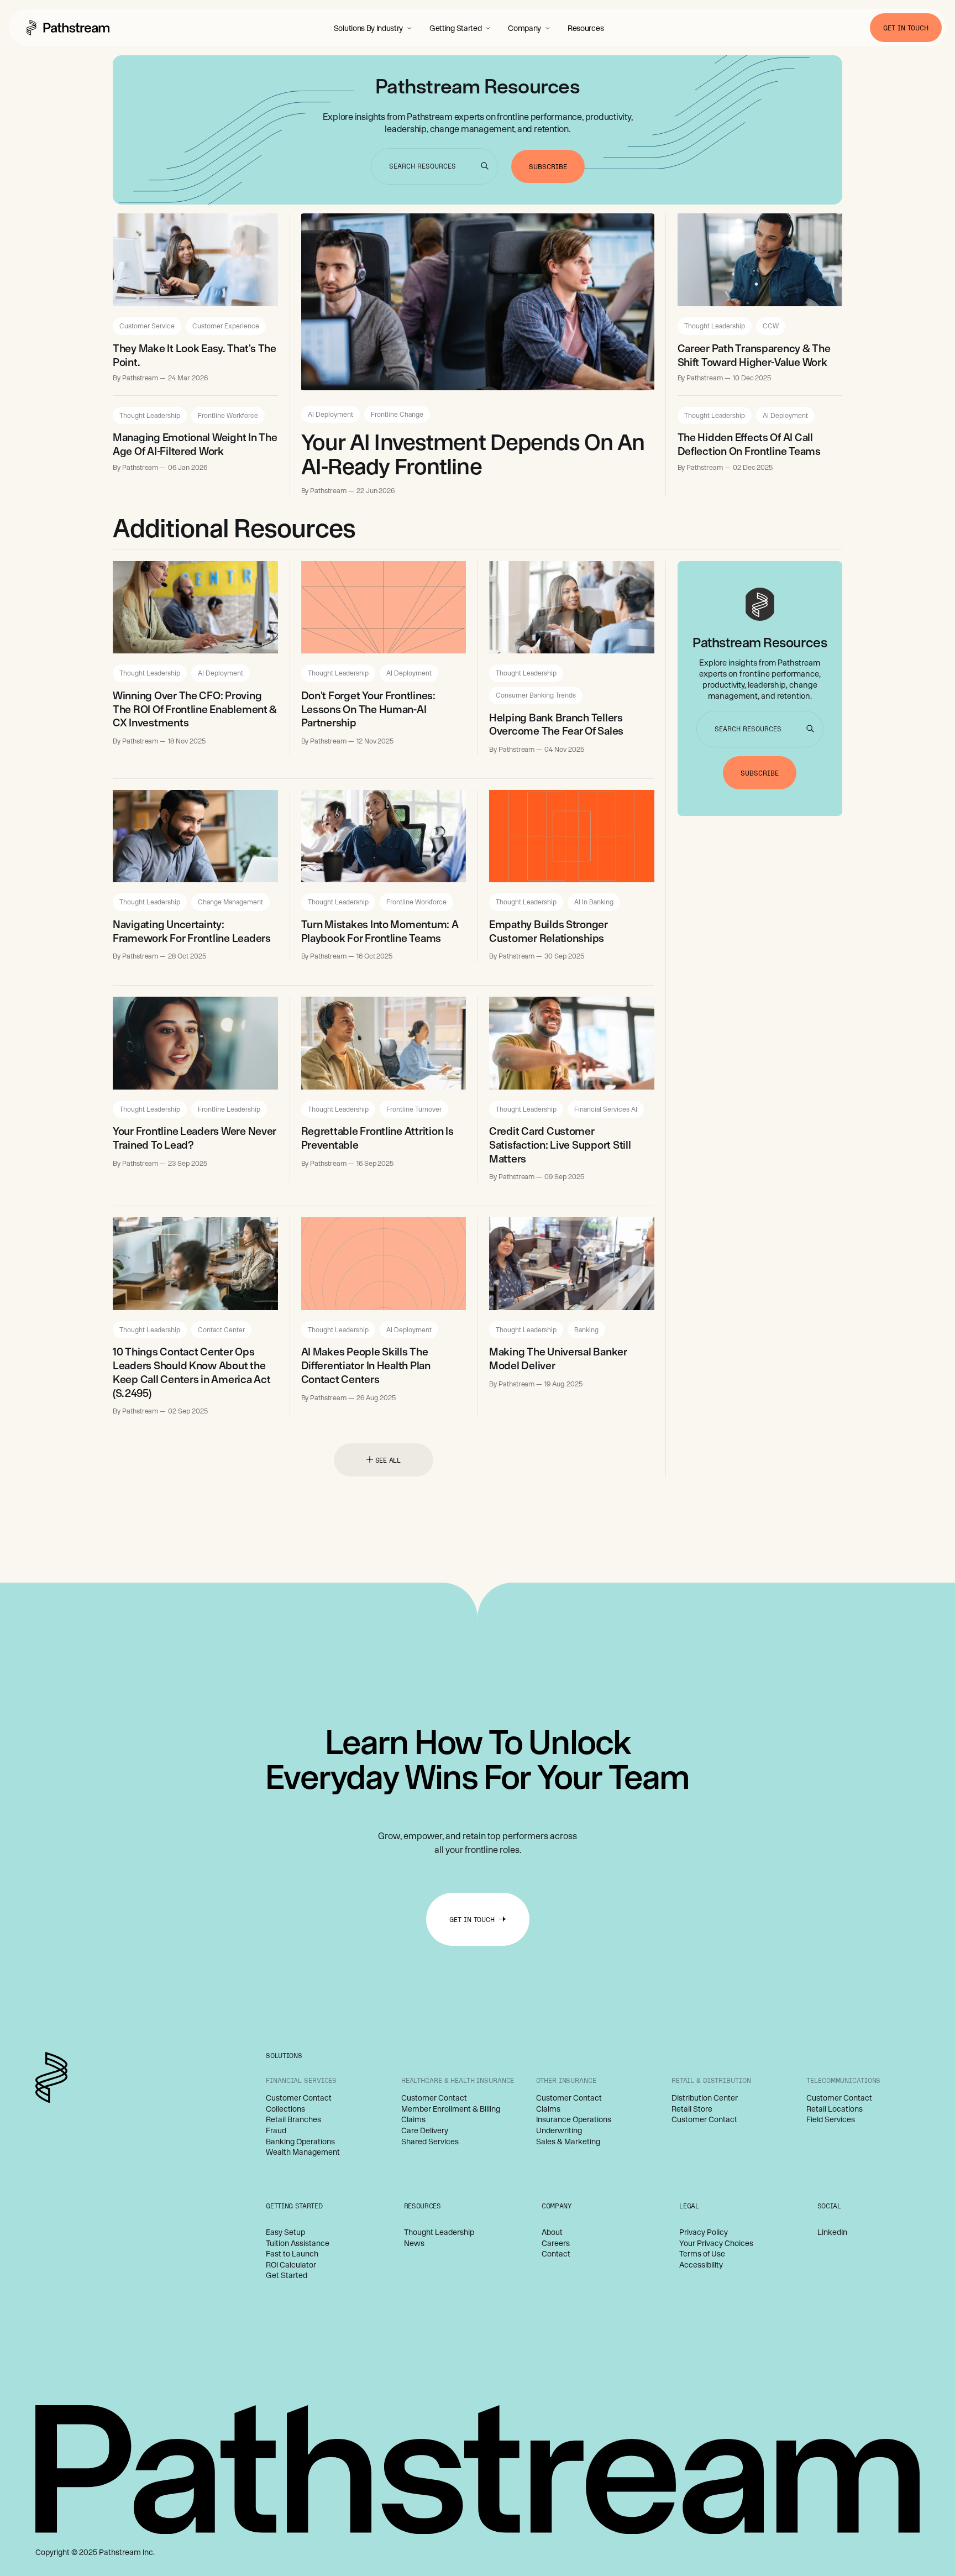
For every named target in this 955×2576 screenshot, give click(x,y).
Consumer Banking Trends (536, 695)
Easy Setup (285, 2232)
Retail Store (692, 2109)
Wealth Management (303, 2152)
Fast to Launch (292, 2254)
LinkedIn (832, 2232)
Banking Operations (300, 2142)
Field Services (831, 2119)
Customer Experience (226, 326)
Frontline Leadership (229, 1109)
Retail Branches (293, 2119)
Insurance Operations (574, 2119)
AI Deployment (330, 414)
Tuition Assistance (298, 2243)
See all (388, 1460)
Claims (413, 2119)
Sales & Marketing (568, 2142)
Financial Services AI (606, 1109)
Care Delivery (425, 2130)
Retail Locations (835, 2109)
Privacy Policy (704, 2232)
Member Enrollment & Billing (451, 2109)
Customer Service (147, 326)
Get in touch (906, 28)
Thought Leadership (150, 415)
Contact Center (221, 1329)
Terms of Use (702, 2254)
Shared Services (430, 2142)
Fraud (276, 2130)
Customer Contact (299, 2098)
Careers (556, 2243)
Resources (586, 28)
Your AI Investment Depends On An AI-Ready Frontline (473, 454)
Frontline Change (397, 414)
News (414, 2243)
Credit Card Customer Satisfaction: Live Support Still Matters (560, 1145)
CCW (771, 326)
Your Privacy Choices (716, 2243)
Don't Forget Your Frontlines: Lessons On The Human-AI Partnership (368, 709)
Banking (586, 1329)
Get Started (287, 2275)
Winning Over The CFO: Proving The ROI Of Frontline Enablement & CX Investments (195, 709)
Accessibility (701, 2265)
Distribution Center (705, 2098)
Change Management (230, 902)
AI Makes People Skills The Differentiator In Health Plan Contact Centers (366, 1365)
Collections (285, 2109)
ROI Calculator (291, 2265)
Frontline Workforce (228, 415)
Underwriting (559, 2130)
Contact (556, 2254)
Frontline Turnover (414, 1109)
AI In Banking (594, 902)
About (552, 2232)
